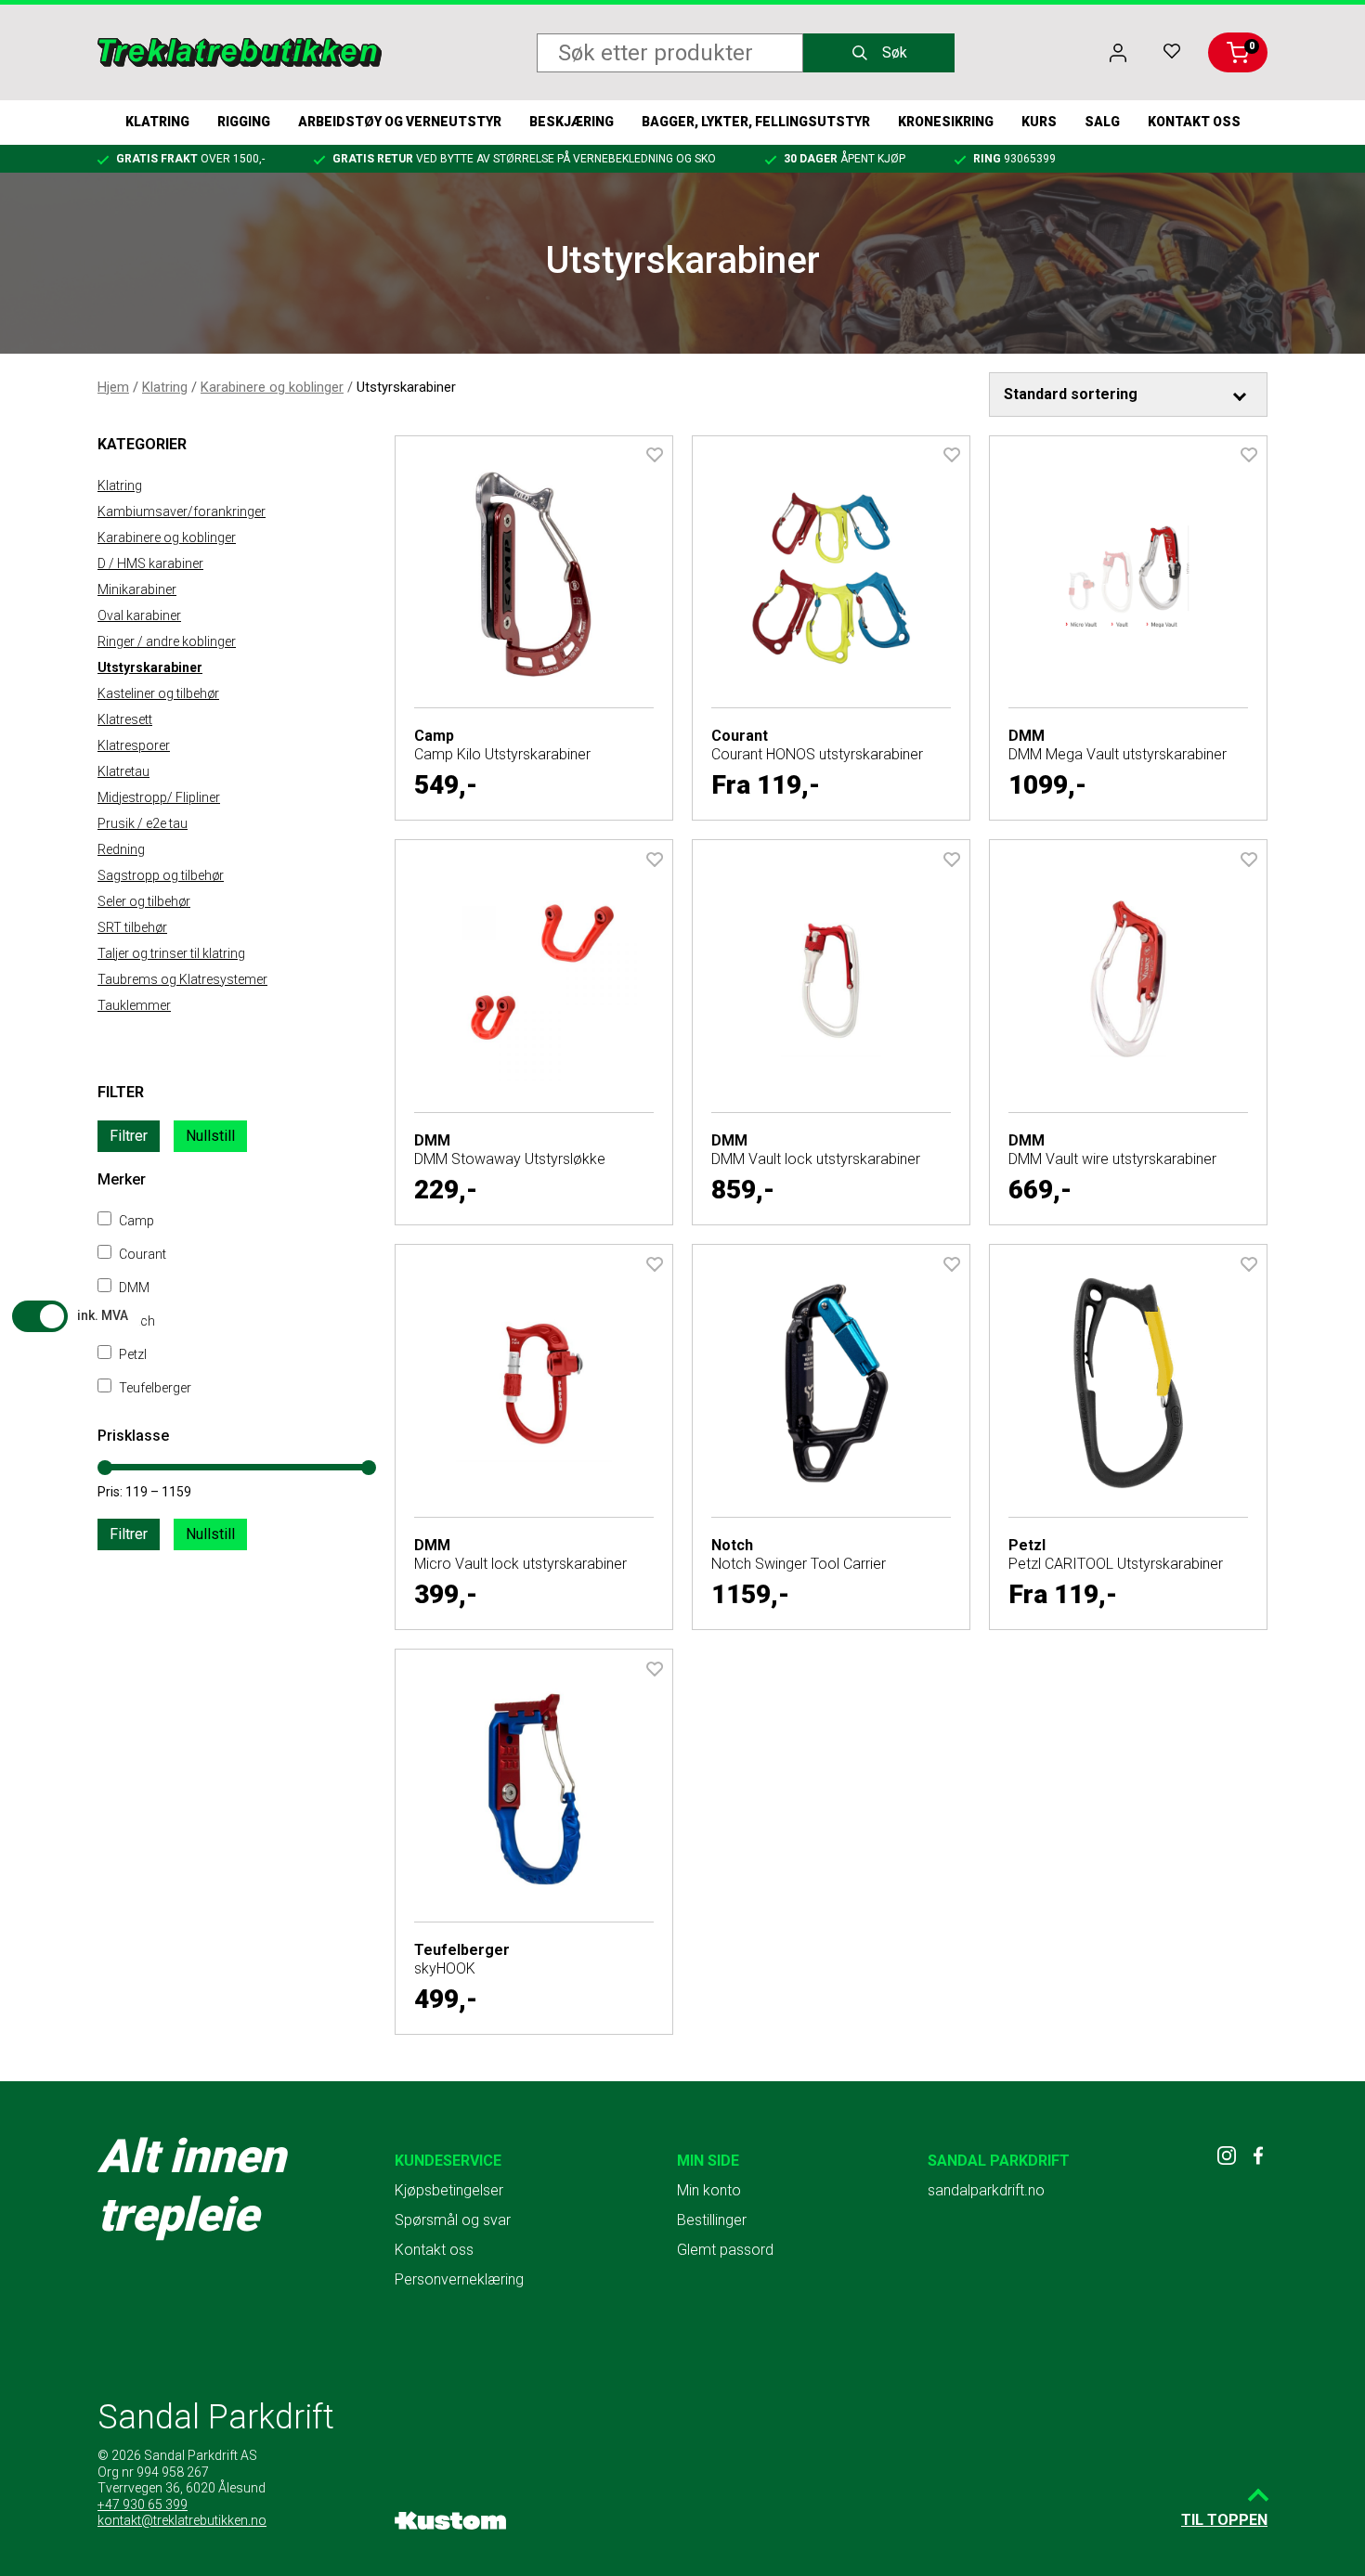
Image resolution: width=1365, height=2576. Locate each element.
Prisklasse (133, 1436)
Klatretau (123, 771)
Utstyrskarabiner (150, 667)
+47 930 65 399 (143, 2505)
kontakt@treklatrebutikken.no (182, 2520)
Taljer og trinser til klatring (171, 953)
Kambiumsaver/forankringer (182, 511)
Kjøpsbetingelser (449, 2190)
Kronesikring (946, 122)
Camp (135, 1221)
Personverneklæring (459, 2279)
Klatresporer (134, 745)
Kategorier (142, 444)
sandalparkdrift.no (986, 2190)
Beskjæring (572, 122)
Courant (141, 1254)
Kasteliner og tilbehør (158, 693)
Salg (1102, 122)
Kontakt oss (1194, 122)
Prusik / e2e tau (143, 823)
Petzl (131, 1354)
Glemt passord (725, 2250)
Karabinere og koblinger (272, 387)
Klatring (157, 122)
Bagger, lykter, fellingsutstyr (756, 122)
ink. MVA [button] (103, 1315)
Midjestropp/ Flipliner (159, 797)
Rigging (244, 122)
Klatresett (125, 719)
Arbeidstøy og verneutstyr (400, 122)
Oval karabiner (139, 615)
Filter (121, 1092)
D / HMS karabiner (150, 563)
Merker (122, 1179)
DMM (133, 1288)
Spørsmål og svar (453, 2220)
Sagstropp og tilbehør (161, 875)
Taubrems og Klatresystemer (182, 979)
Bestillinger (712, 2220)
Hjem (113, 387)
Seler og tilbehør (144, 901)
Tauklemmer (134, 1005)
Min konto (709, 2190)
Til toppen (1224, 2520)
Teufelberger (154, 1388)
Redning (121, 849)
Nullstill (210, 1136)
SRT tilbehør (132, 927)
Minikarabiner (137, 589)
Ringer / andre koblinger (167, 641)
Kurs (1039, 122)
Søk (895, 52)
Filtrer (129, 1136)
